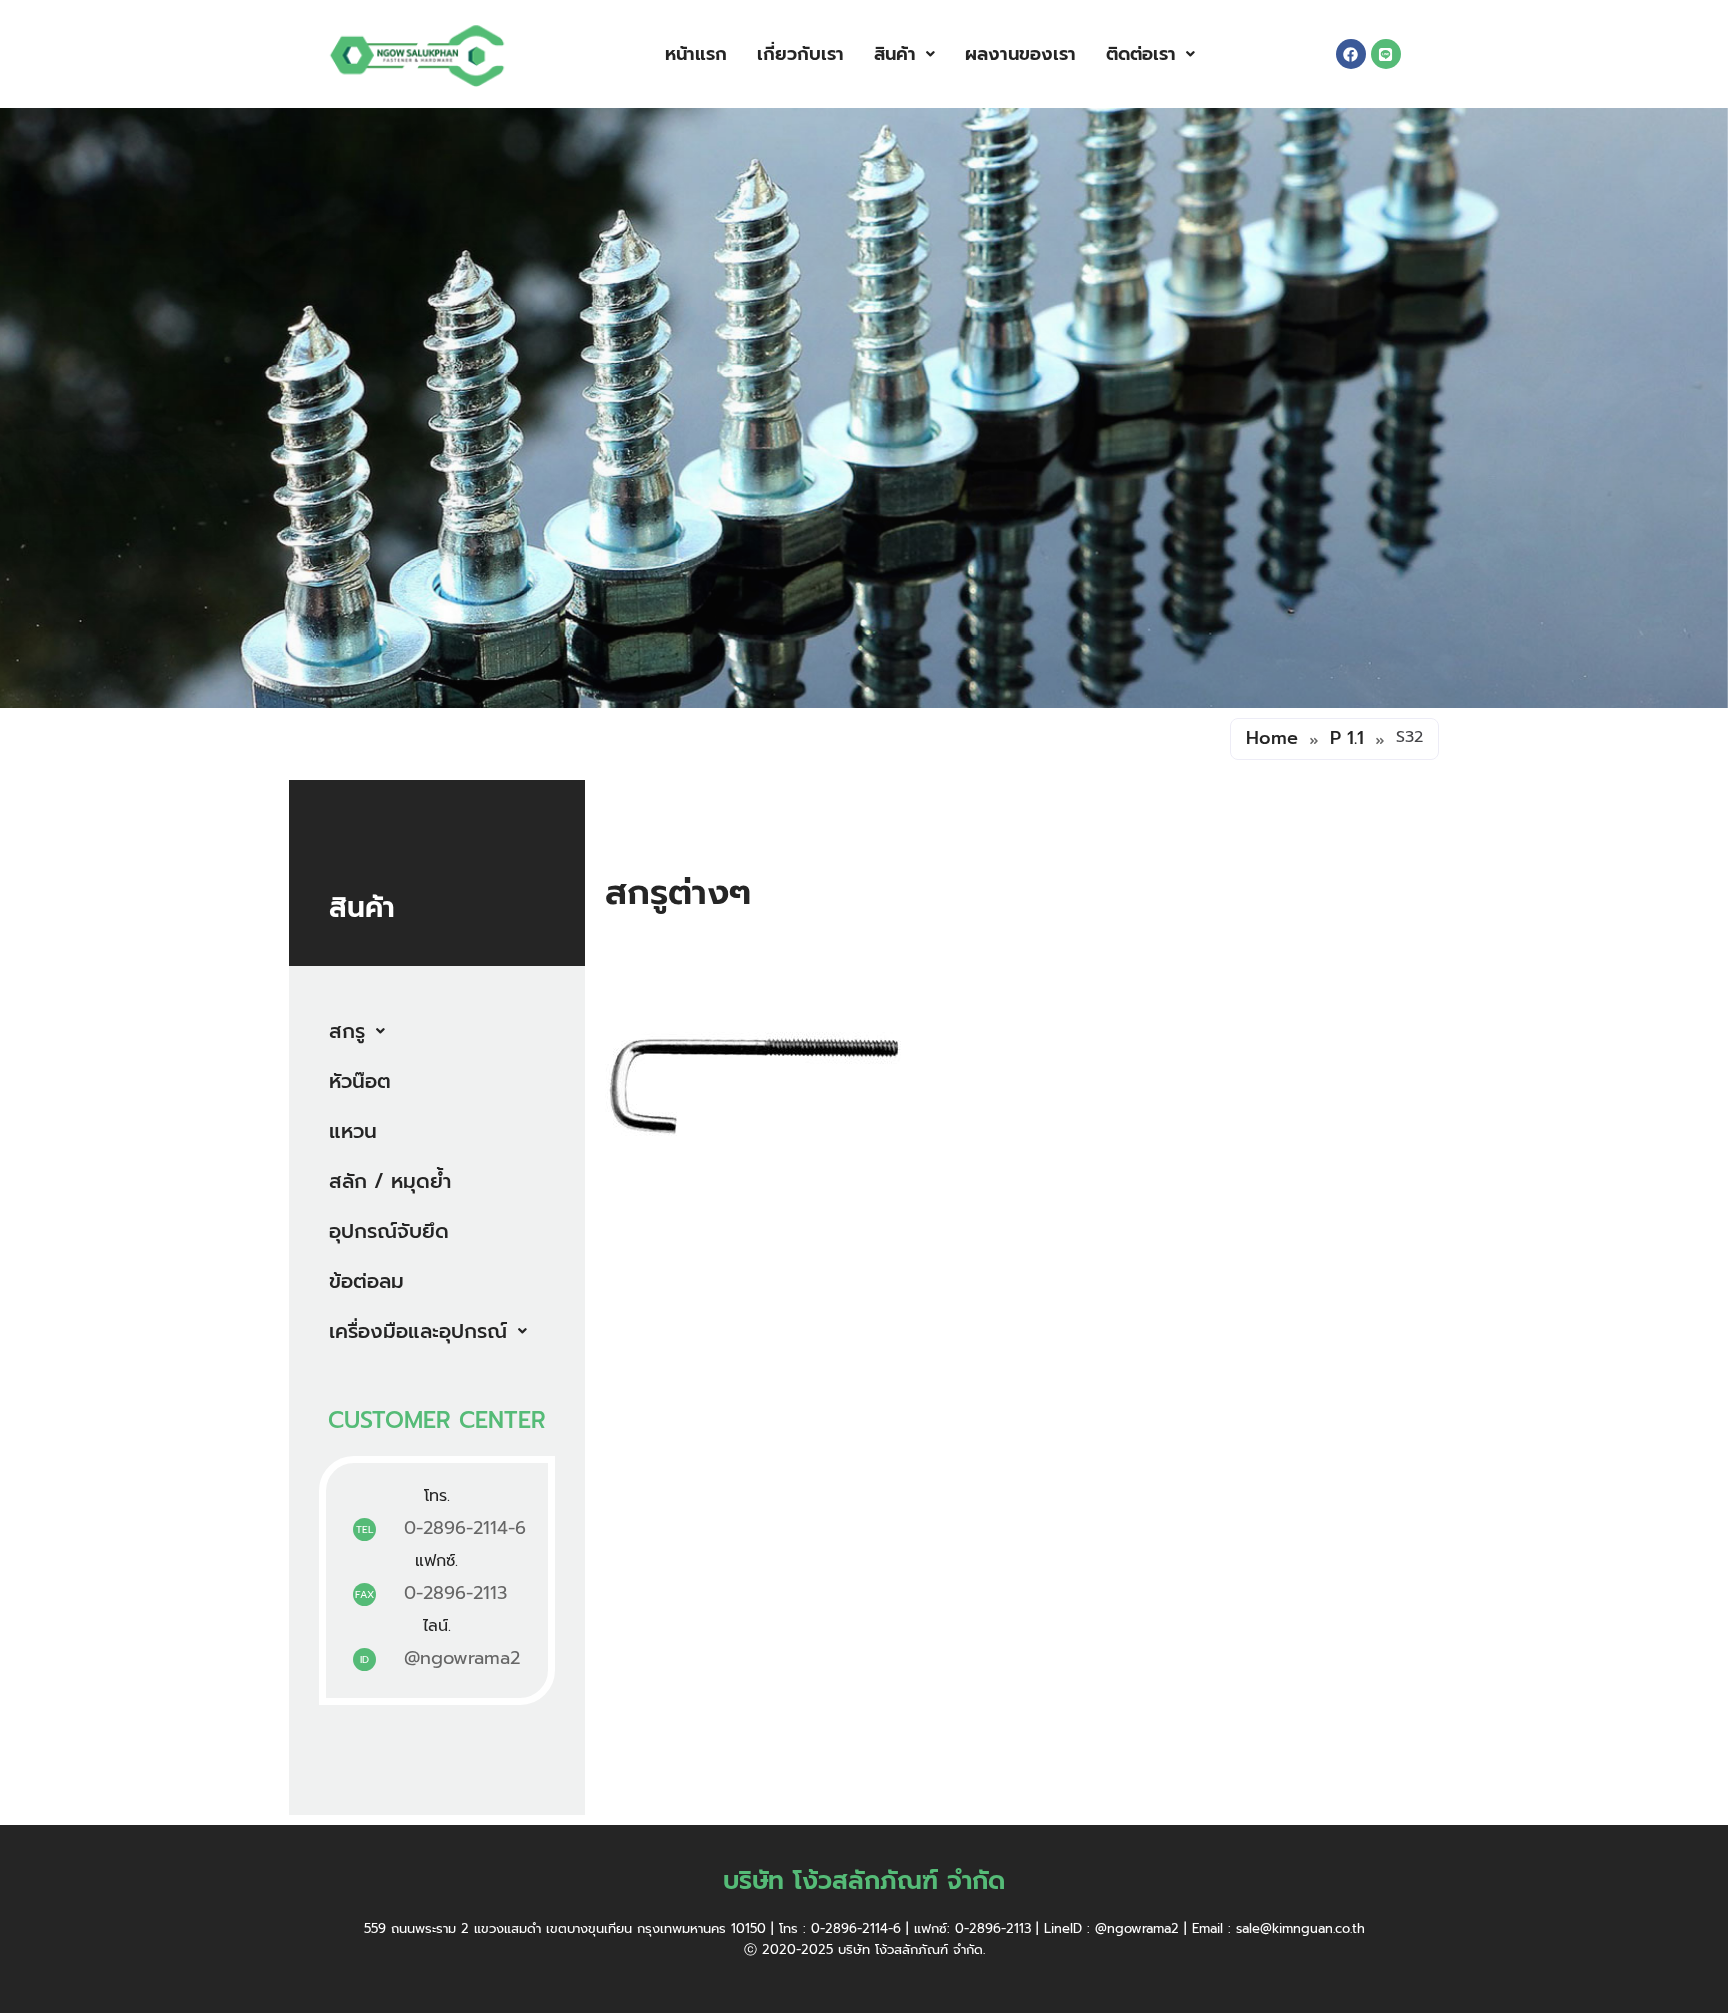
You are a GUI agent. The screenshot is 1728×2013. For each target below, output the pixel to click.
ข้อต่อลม (366, 1281)
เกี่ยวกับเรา (800, 54)
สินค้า (895, 54)
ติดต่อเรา (1141, 54)
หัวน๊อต (360, 1081)
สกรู (347, 1031)
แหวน (353, 1131)
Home (1272, 738)
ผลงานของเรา (1020, 54)
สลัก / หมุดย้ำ (390, 1181)
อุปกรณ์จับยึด (389, 1231)
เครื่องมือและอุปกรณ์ (418, 1331)
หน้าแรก (696, 54)
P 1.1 (1347, 738)
